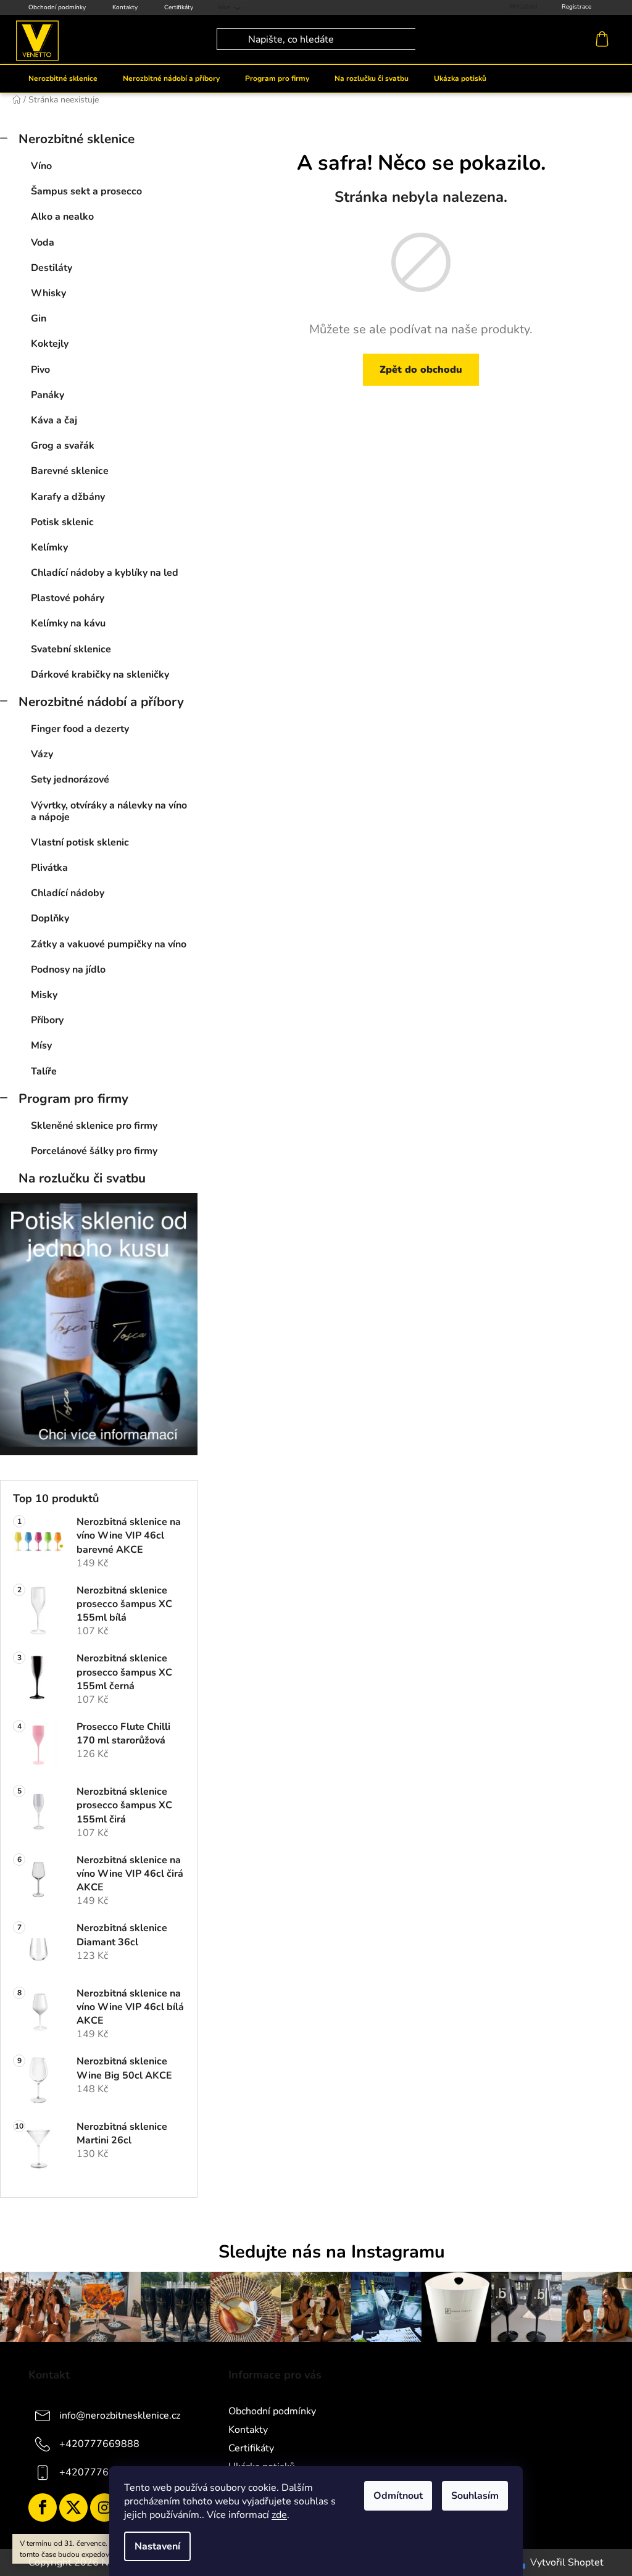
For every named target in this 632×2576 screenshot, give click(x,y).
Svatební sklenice (71, 649)
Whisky (48, 293)
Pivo (40, 370)
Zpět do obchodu (421, 370)
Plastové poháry (68, 598)
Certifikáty (179, 7)
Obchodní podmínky (57, 7)
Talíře (44, 1071)
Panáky (48, 395)
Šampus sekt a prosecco (86, 191)
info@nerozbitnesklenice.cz (120, 2416)
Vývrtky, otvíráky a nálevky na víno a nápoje (109, 811)
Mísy (41, 1045)
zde (279, 2515)
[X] (73, 2507)
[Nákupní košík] (605, 39)
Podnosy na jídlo (68, 970)
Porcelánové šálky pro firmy (94, 1151)
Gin (39, 318)
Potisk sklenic (62, 522)
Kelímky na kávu (68, 623)
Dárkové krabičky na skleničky (100, 675)
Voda (43, 243)
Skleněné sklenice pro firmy (94, 1126)
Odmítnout (398, 2496)
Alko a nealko (62, 217)
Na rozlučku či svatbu (82, 1178)
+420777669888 (99, 2444)
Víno (41, 166)
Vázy (42, 754)
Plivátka (49, 868)
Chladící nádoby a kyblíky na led (105, 573)
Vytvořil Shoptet (567, 2562)
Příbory (47, 1020)
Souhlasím (475, 2496)
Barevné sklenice (70, 471)
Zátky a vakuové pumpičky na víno (109, 944)
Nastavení (157, 2546)
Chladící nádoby (68, 893)
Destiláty (52, 268)
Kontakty (125, 7)
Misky (44, 995)
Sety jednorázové (70, 779)
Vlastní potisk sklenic (80, 842)
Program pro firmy (73, 1099)
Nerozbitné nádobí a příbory (101, 702)
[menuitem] (63, 78)
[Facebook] (43, 2507)
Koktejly (50, 344)
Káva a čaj (54, 420)
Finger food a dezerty (80, 729)
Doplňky (50, 918)
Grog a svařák (63, 446)
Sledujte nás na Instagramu (332, 2252)
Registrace (576, 7)
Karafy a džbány (68, 497)
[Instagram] (104, 2507)
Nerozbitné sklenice (77, 139)
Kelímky (49, 547)
